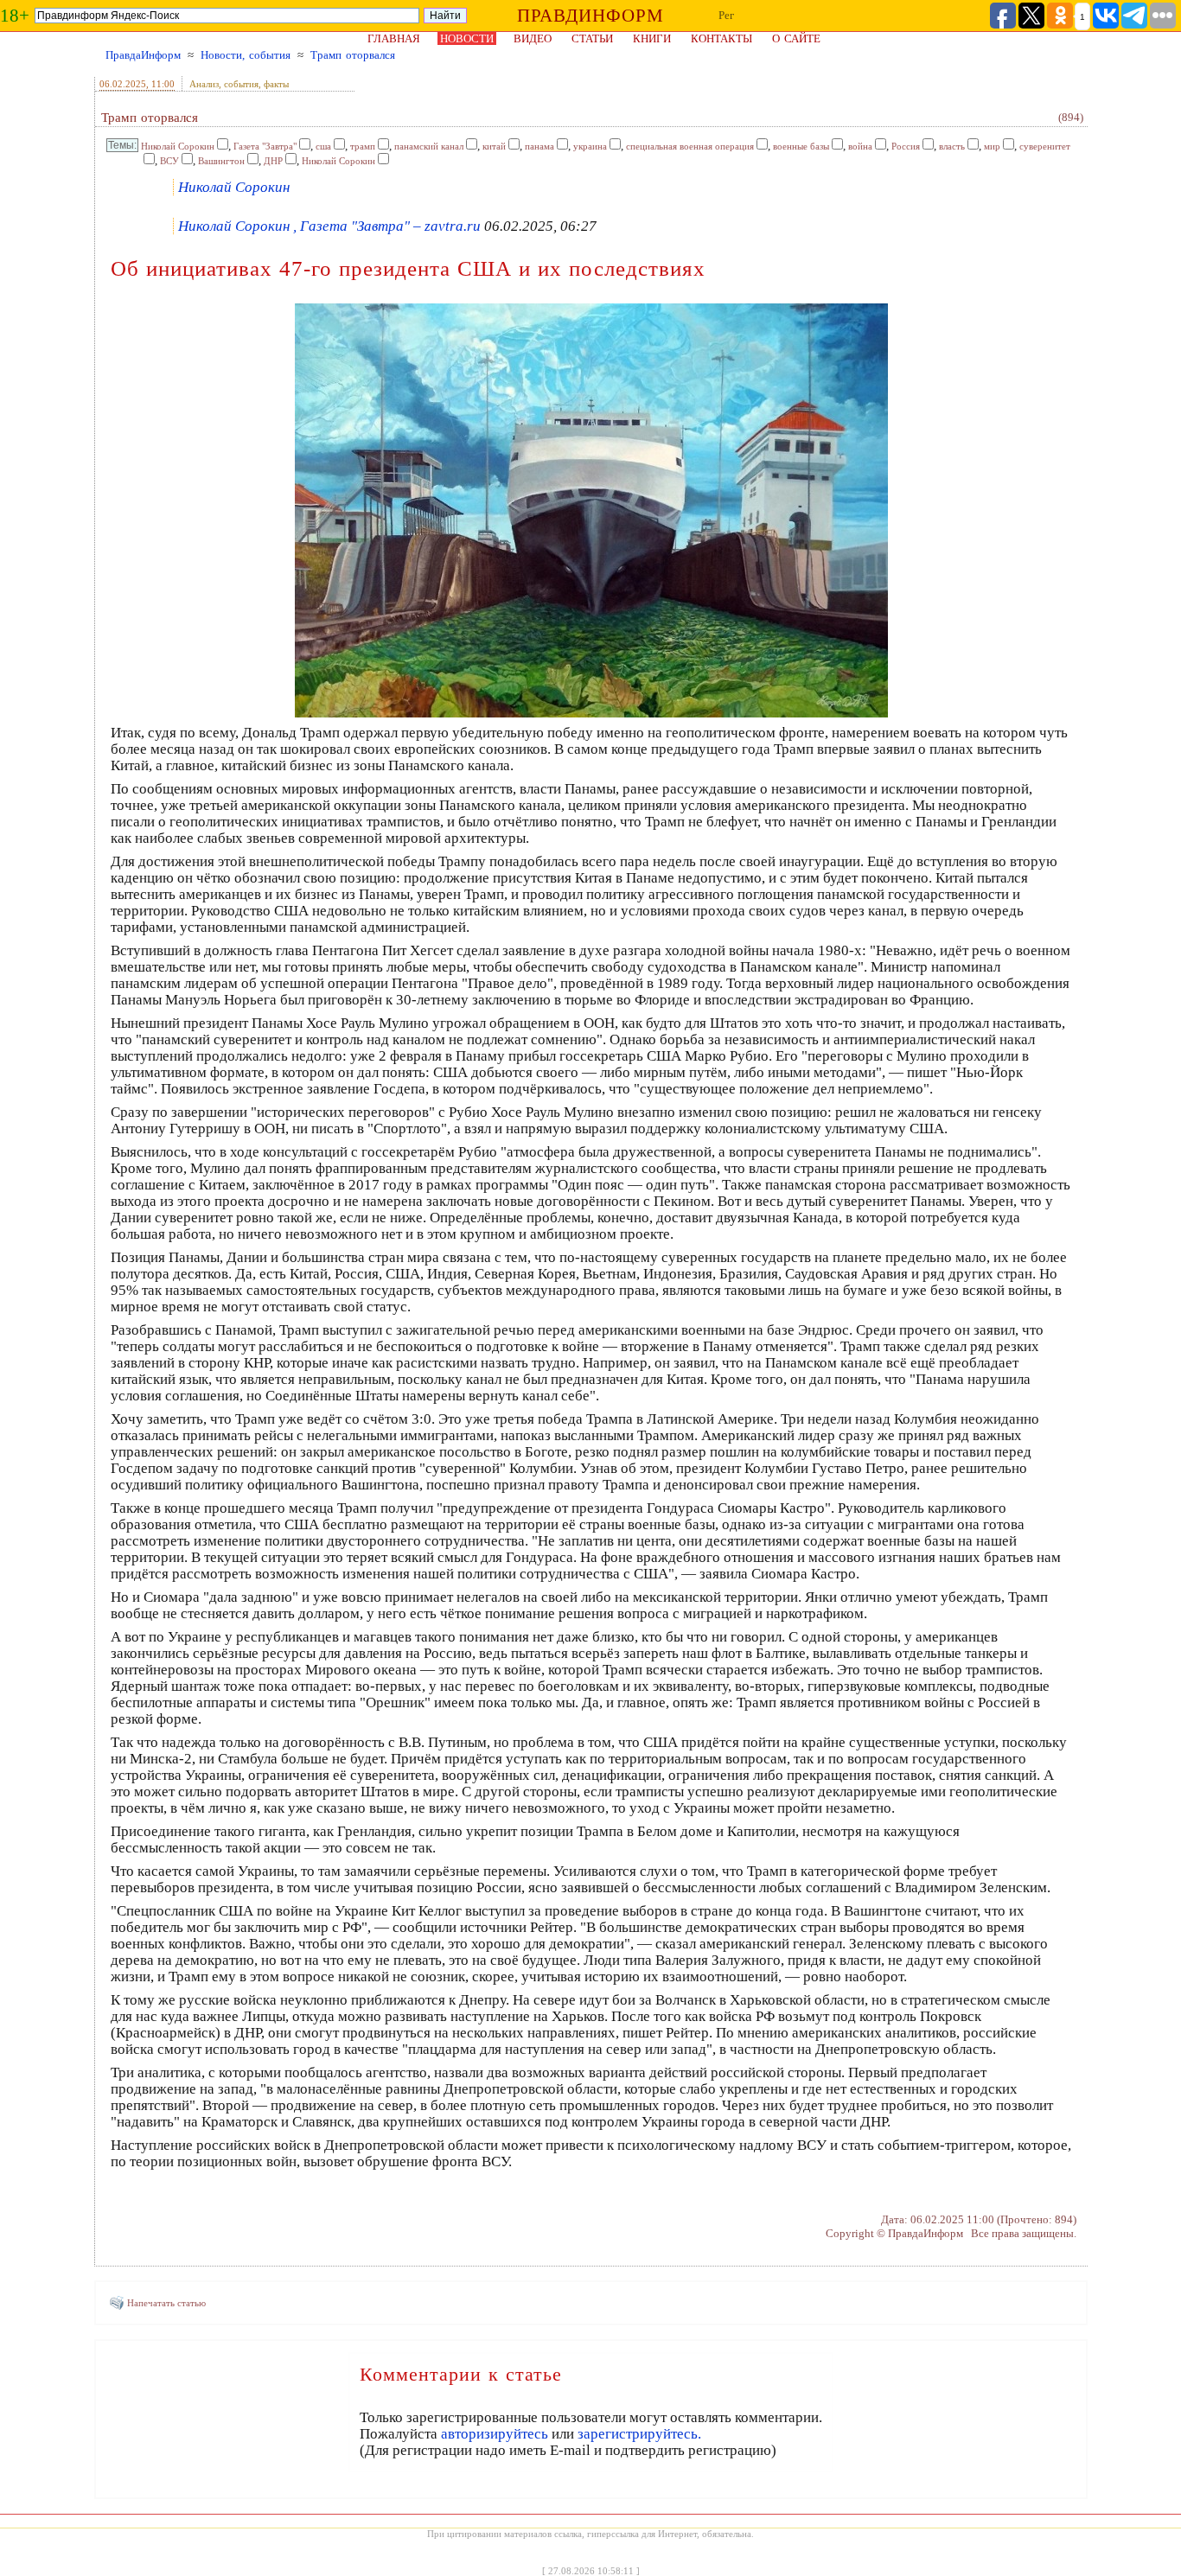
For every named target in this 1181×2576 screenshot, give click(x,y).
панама (539, 146)
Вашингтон (221, 161)
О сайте (796, 38)
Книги (652, 38)
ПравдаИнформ (143, 55)
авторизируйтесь (495, 2434)
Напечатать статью (166, 2303)
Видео (533, 38)
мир (992, 146)
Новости (467, 38)
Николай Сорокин (178, 146)
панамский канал (429, 146)
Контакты (721, 38)
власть (952, 146)
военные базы (801, 146)
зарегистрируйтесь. (639, 2434)
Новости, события (246, 55)
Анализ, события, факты (239, 84)
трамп (363, 146)
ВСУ (169, 161)
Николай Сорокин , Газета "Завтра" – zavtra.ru (329, 226)
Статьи (592, 38)
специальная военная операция (690, 146)
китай (494, 146)
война (860, 146)
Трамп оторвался (353, 55)
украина (590, 146)
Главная (394, 38)
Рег (726, 15)
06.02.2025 (123, 84)
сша (323, 146)
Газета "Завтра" (265, 146)
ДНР (273, 161)
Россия (906, 146)
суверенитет (1045, 146)
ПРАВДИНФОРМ (590, 16)
